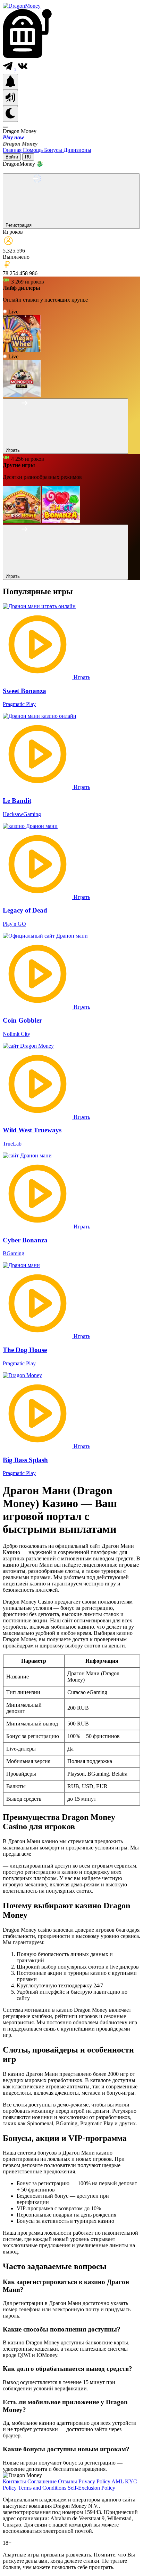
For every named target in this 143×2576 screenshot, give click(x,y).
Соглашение (43, 2481)
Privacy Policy (95, 2481)
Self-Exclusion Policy (91, 2488)
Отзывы (68, 2481)
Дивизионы (77, 150)
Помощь (33, 150)
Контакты (15, 2481)
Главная (13, 150)
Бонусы (54, 150)
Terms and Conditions (43, 2488)
